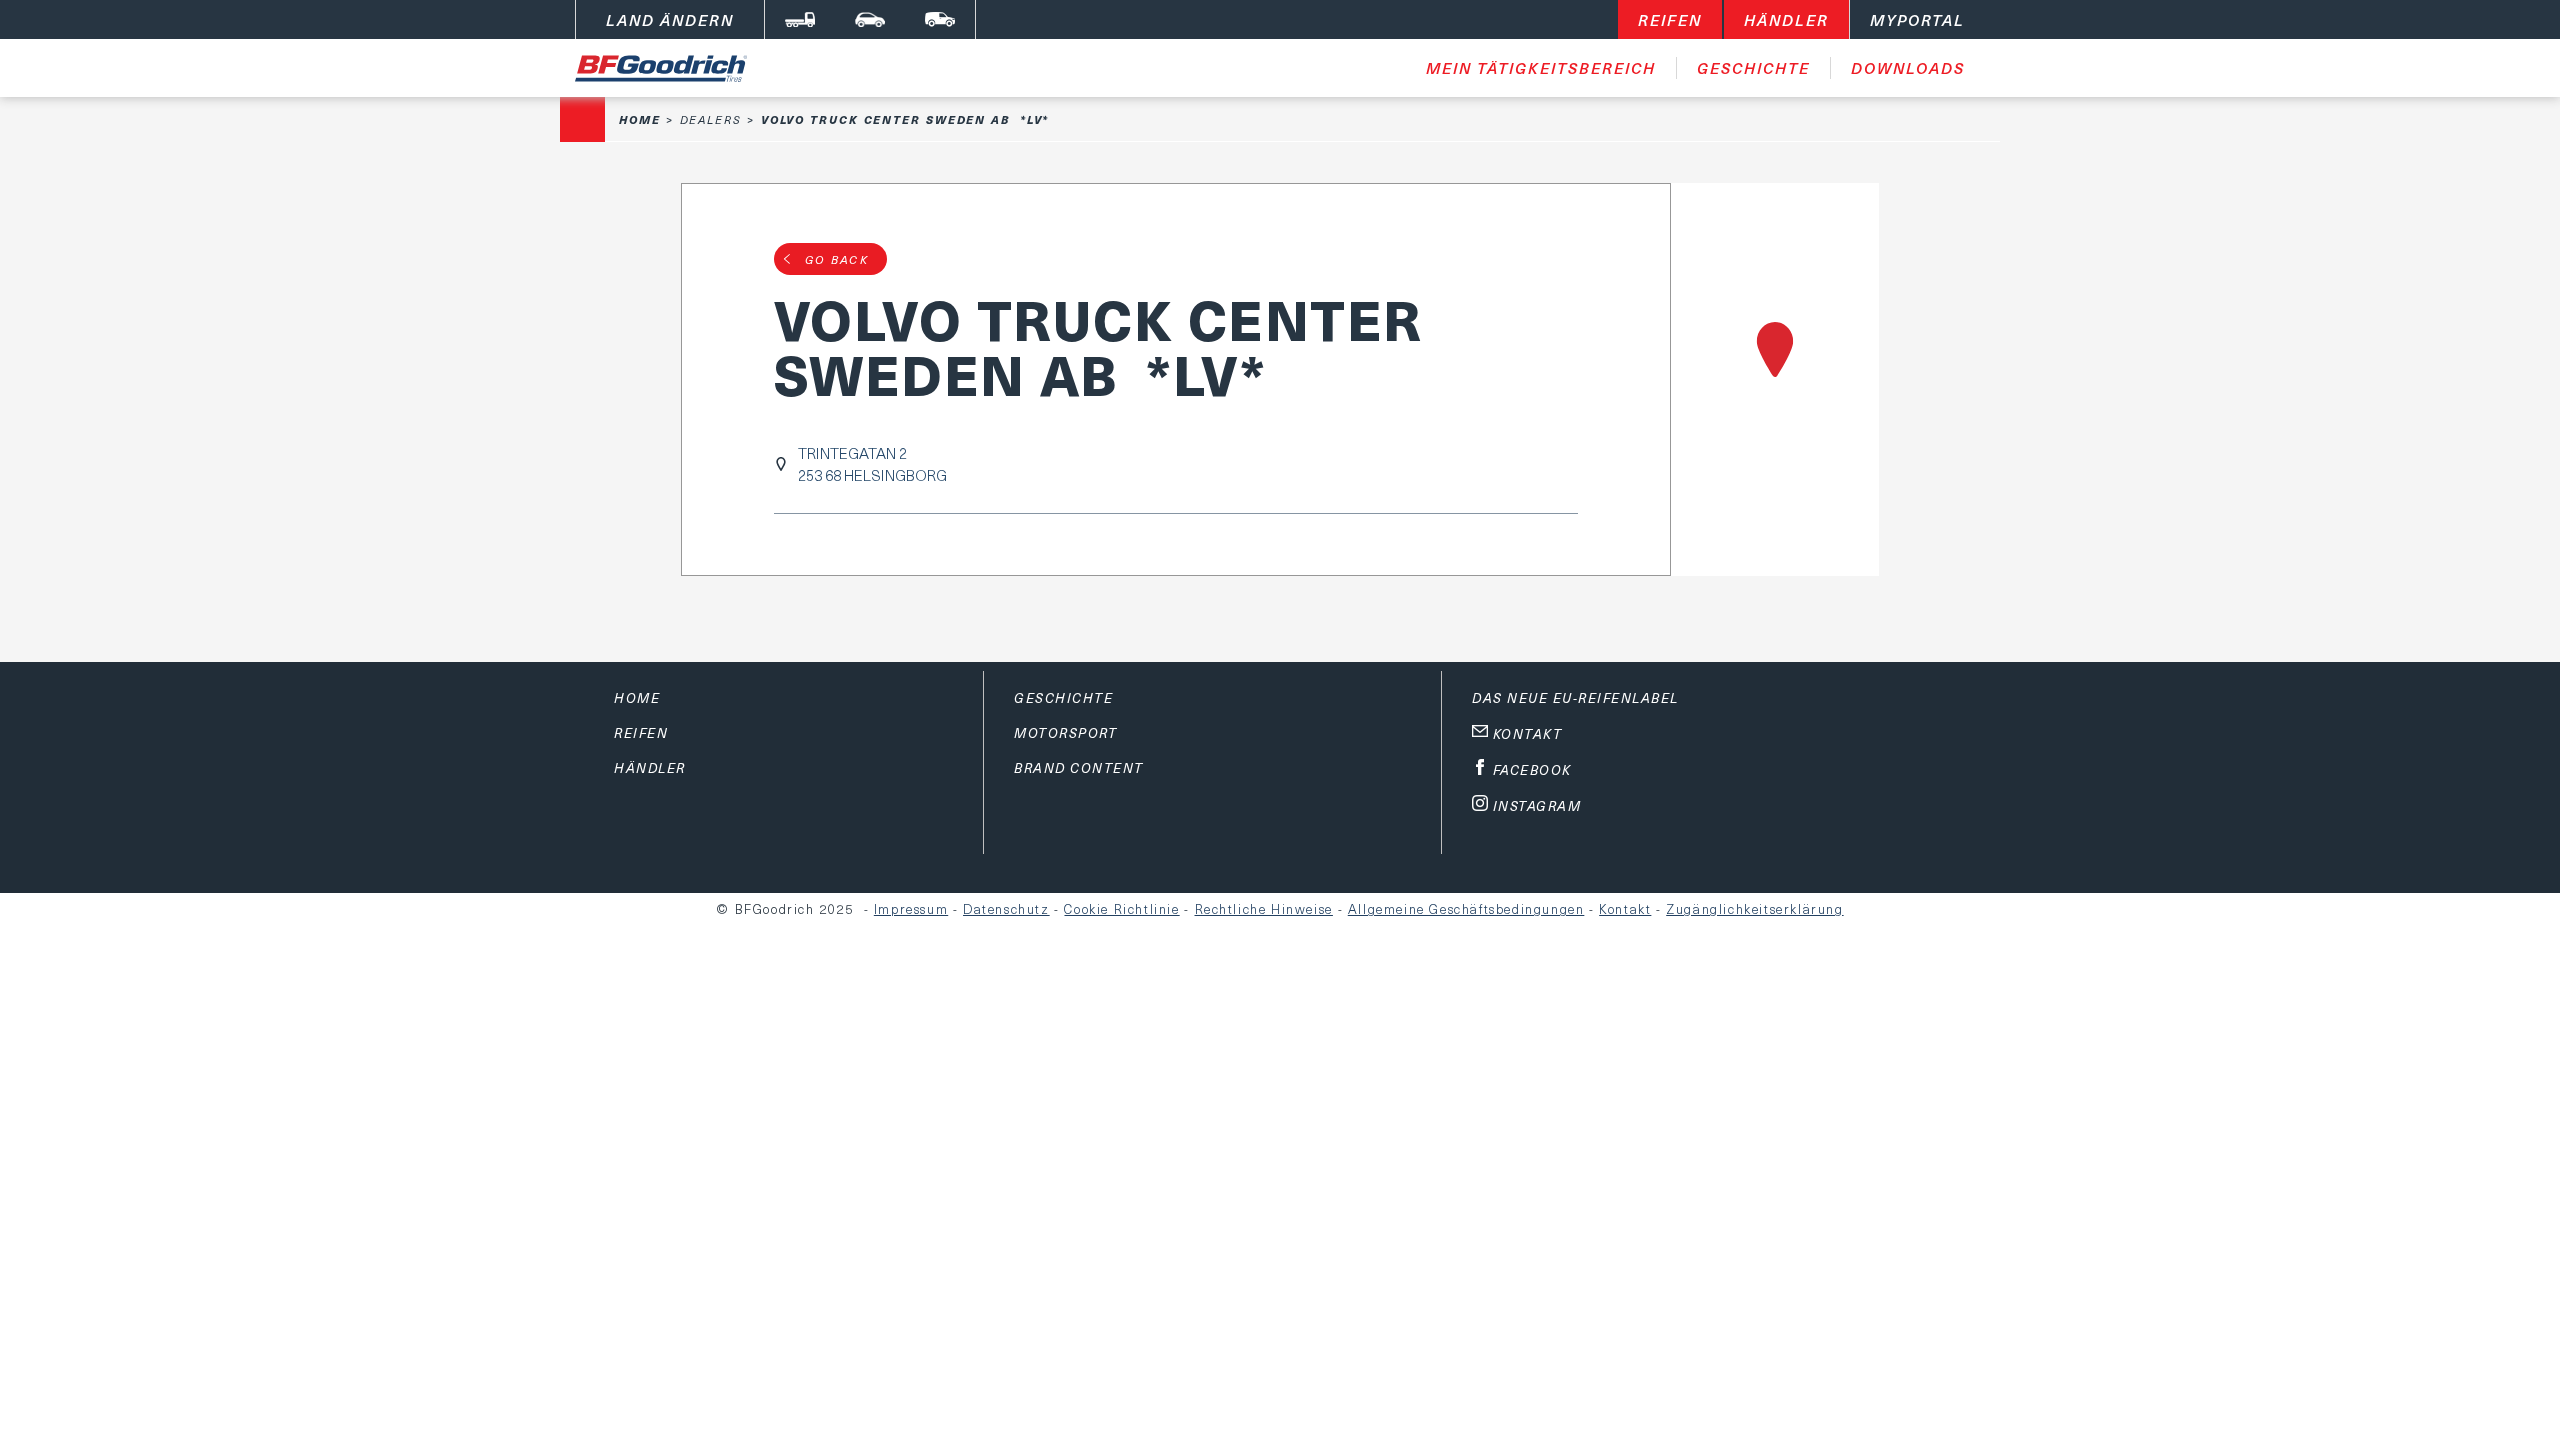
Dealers (711, 119)
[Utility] (940, 19)
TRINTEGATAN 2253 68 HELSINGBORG (872, 464)
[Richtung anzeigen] (1775, 379)
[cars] (870, 19)
